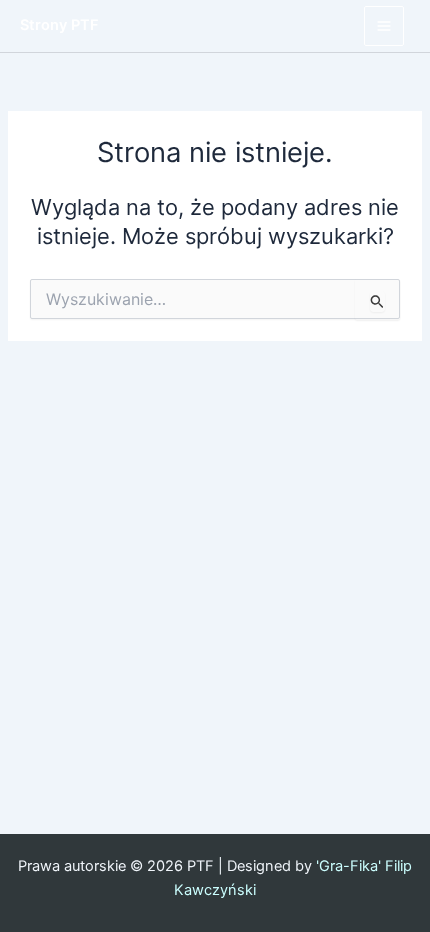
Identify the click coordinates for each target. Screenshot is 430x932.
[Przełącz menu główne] (384, 26)
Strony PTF (59, 25)
